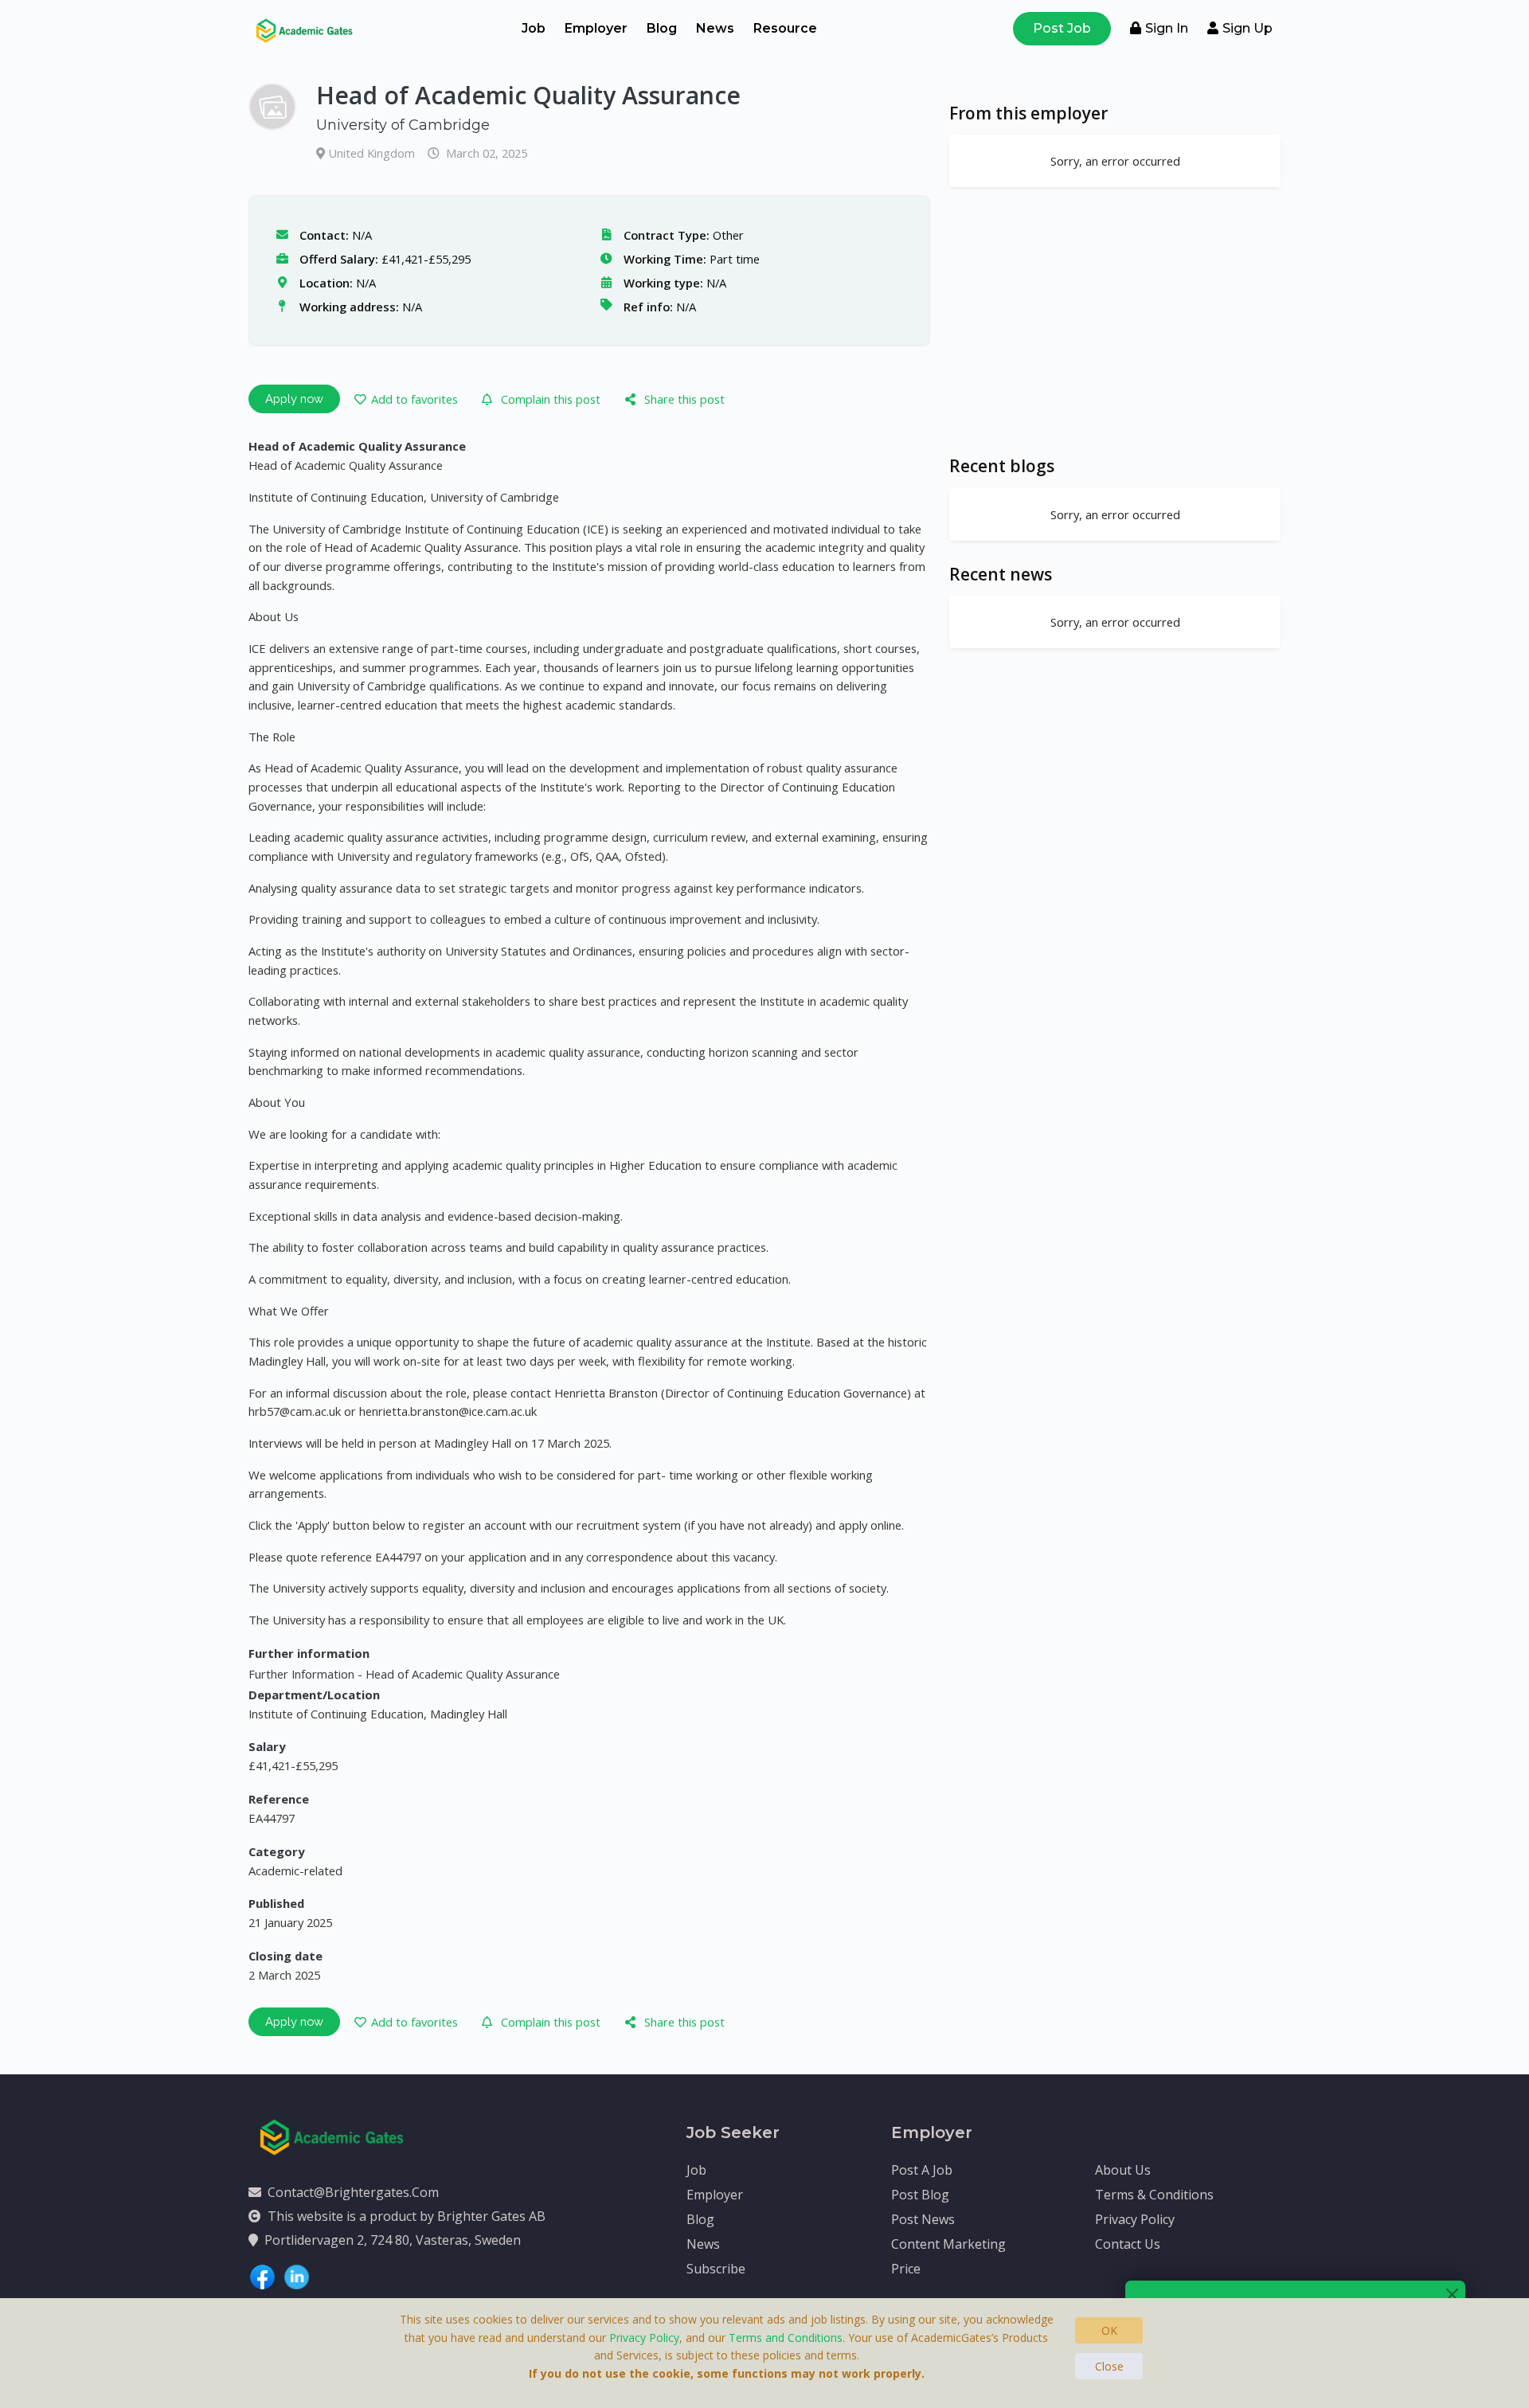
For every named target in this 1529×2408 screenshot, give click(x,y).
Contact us (1128, 2244)
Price (906, 2269)
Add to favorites (415, 399)
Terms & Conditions (1154, 2195)
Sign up (1247, 28)
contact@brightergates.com (353, 2192)
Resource (785, 28)
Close (1109, 2366)
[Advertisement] (1115, 321)
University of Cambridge (403, 125)
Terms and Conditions (786, 2338)
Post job (1062, 28)
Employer (596, 28)
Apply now (294, 399)
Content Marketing (948, 2244)
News (715, 28)
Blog (662, 28)
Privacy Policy (1135, 2219)
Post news (923, 2219)
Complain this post (551, 399)
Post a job (922, 2170)
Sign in (1167, 28)
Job (534, 28)
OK (1109, 2330)
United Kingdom (373, 153)
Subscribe (716, 2269)
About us (1123, 2170)
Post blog (920, 2195)
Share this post (684, 399)
